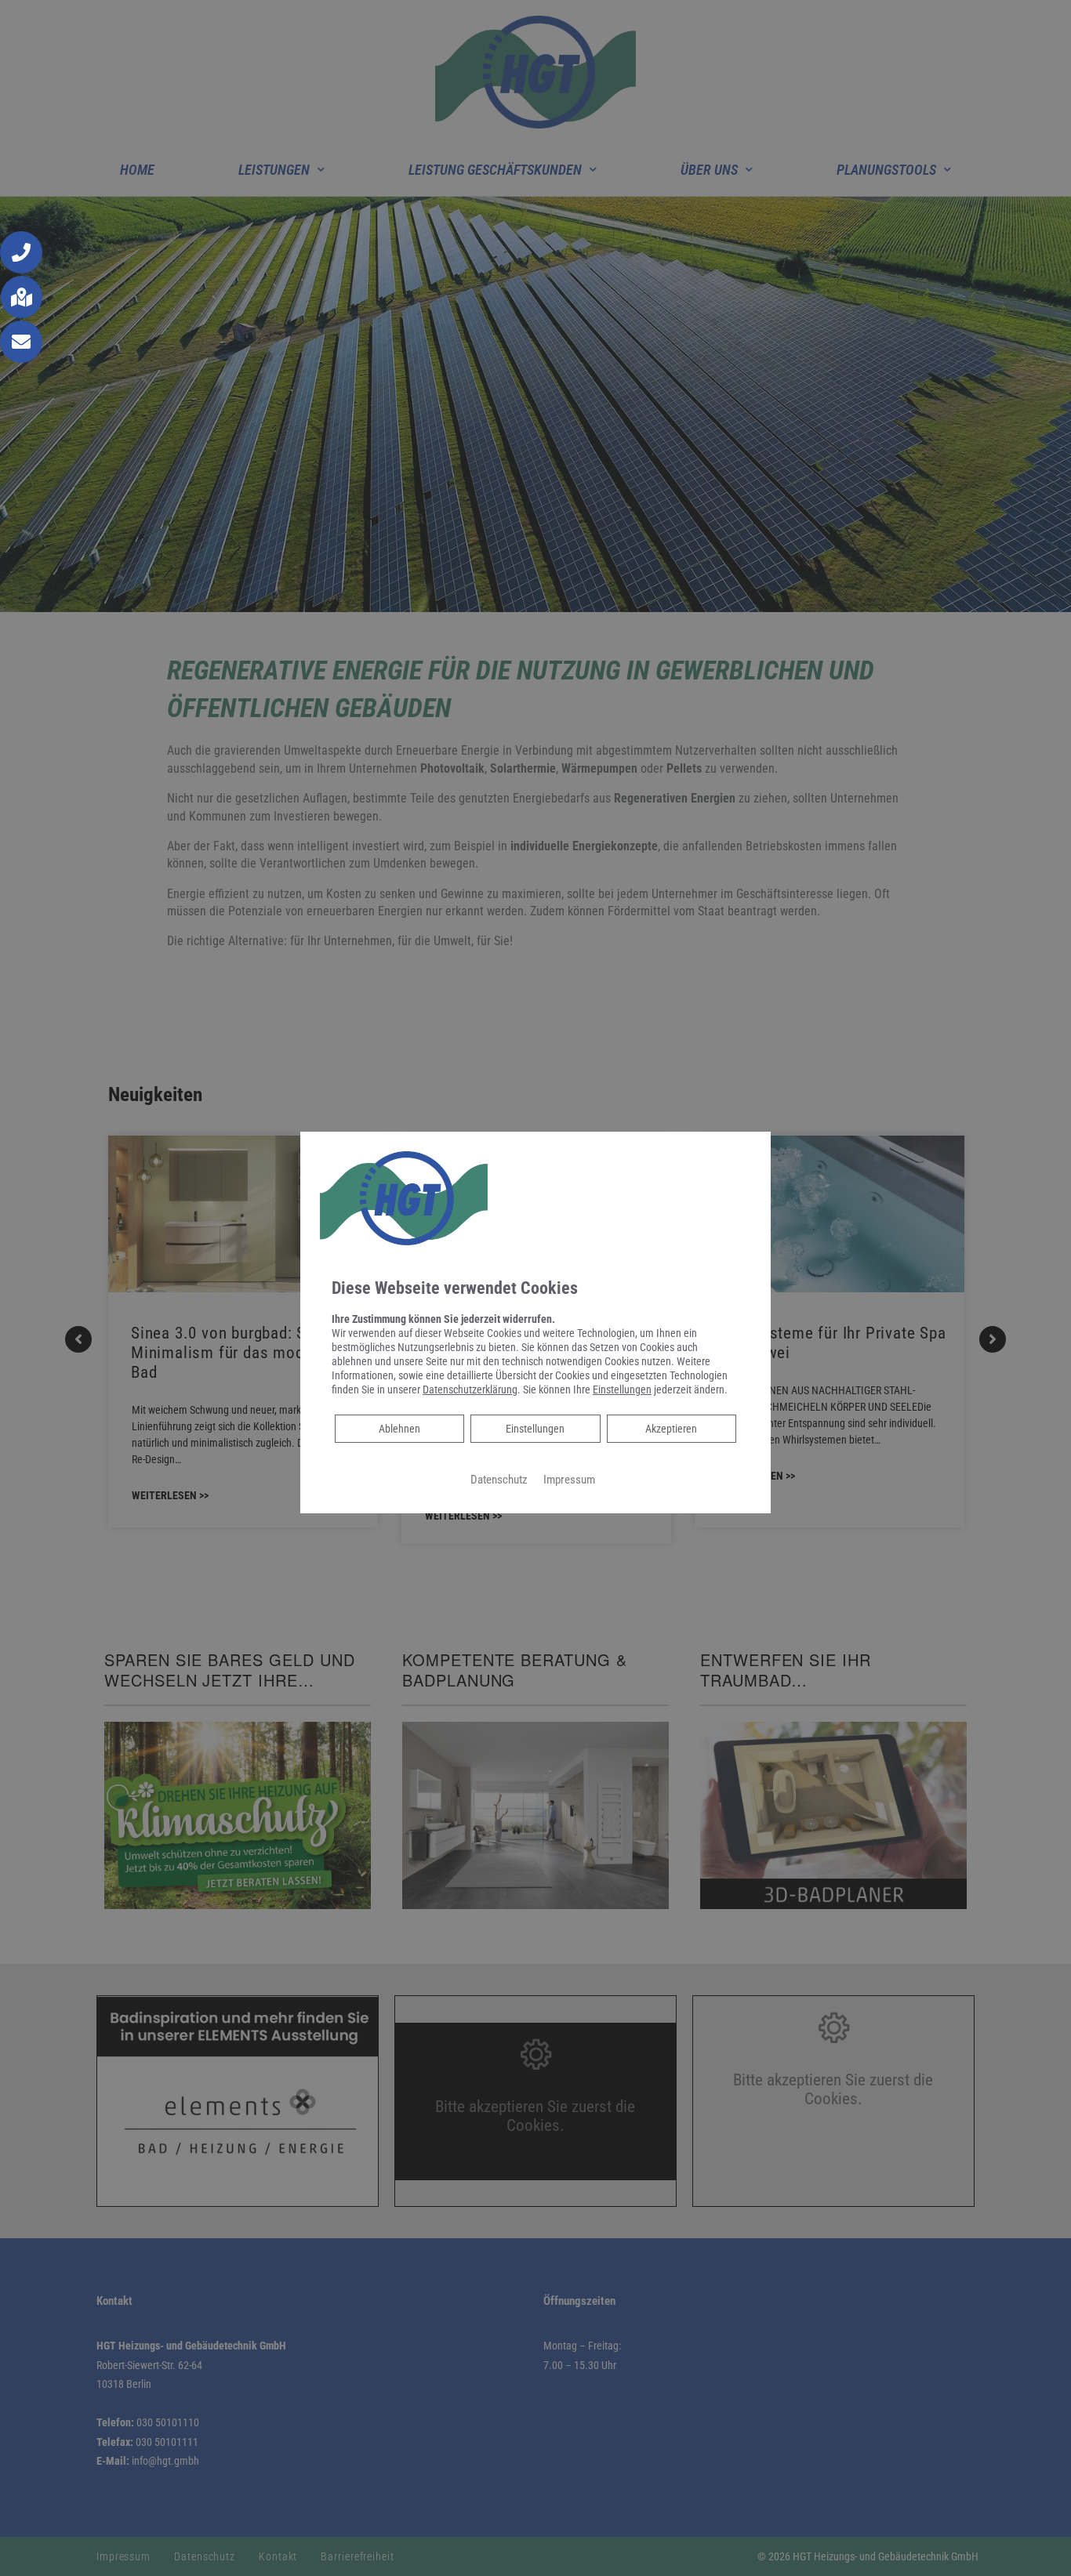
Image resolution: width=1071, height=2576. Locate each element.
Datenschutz (499, 1480)
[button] (21, 252)
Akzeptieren (671, 1429)
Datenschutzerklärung (470, 1389)
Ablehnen (399, 1428)
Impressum (569, 1480)
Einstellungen (535, 1429)
